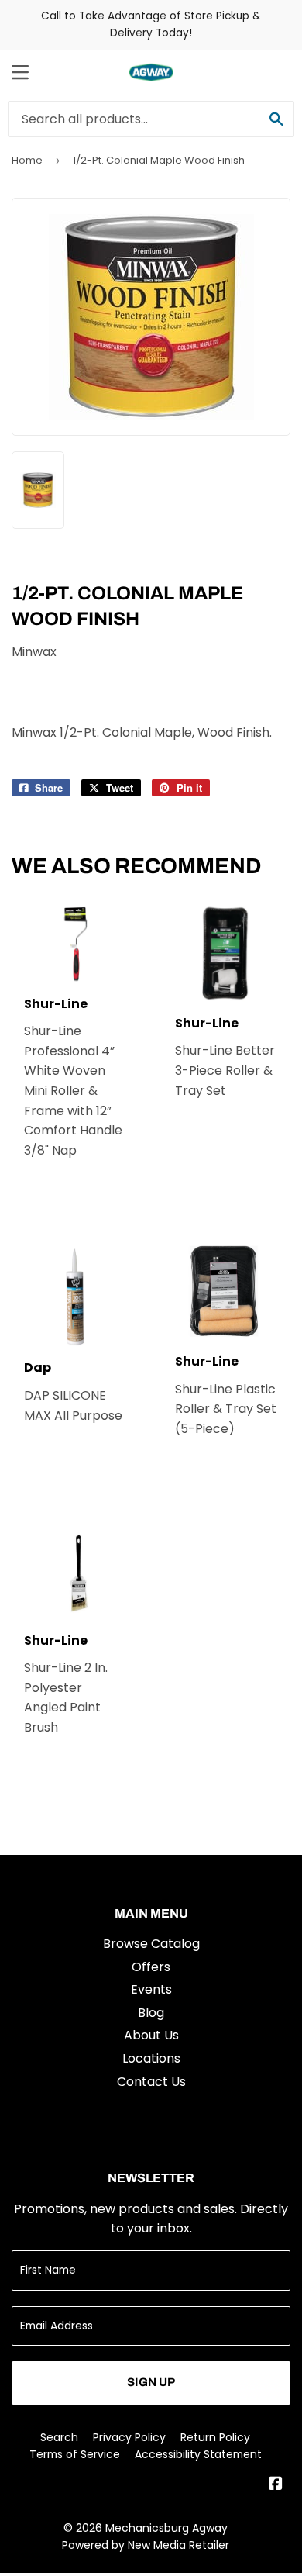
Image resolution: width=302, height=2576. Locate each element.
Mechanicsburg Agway (166, 2528)
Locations (151, 2058)
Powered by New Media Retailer (146, 2545)
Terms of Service (75, 2454)
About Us (151, 2035)
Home (27, 160)
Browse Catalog (151, 1944)
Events (151, 1989)
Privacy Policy (129, 2437)
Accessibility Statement (198, 2454)
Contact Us (151, 2082)
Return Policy (215, 2437)
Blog (151, 2013)
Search (59, 2437)
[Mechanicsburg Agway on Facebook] (276, 2485)
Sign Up (151, 2382)
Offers (151, 1967)
